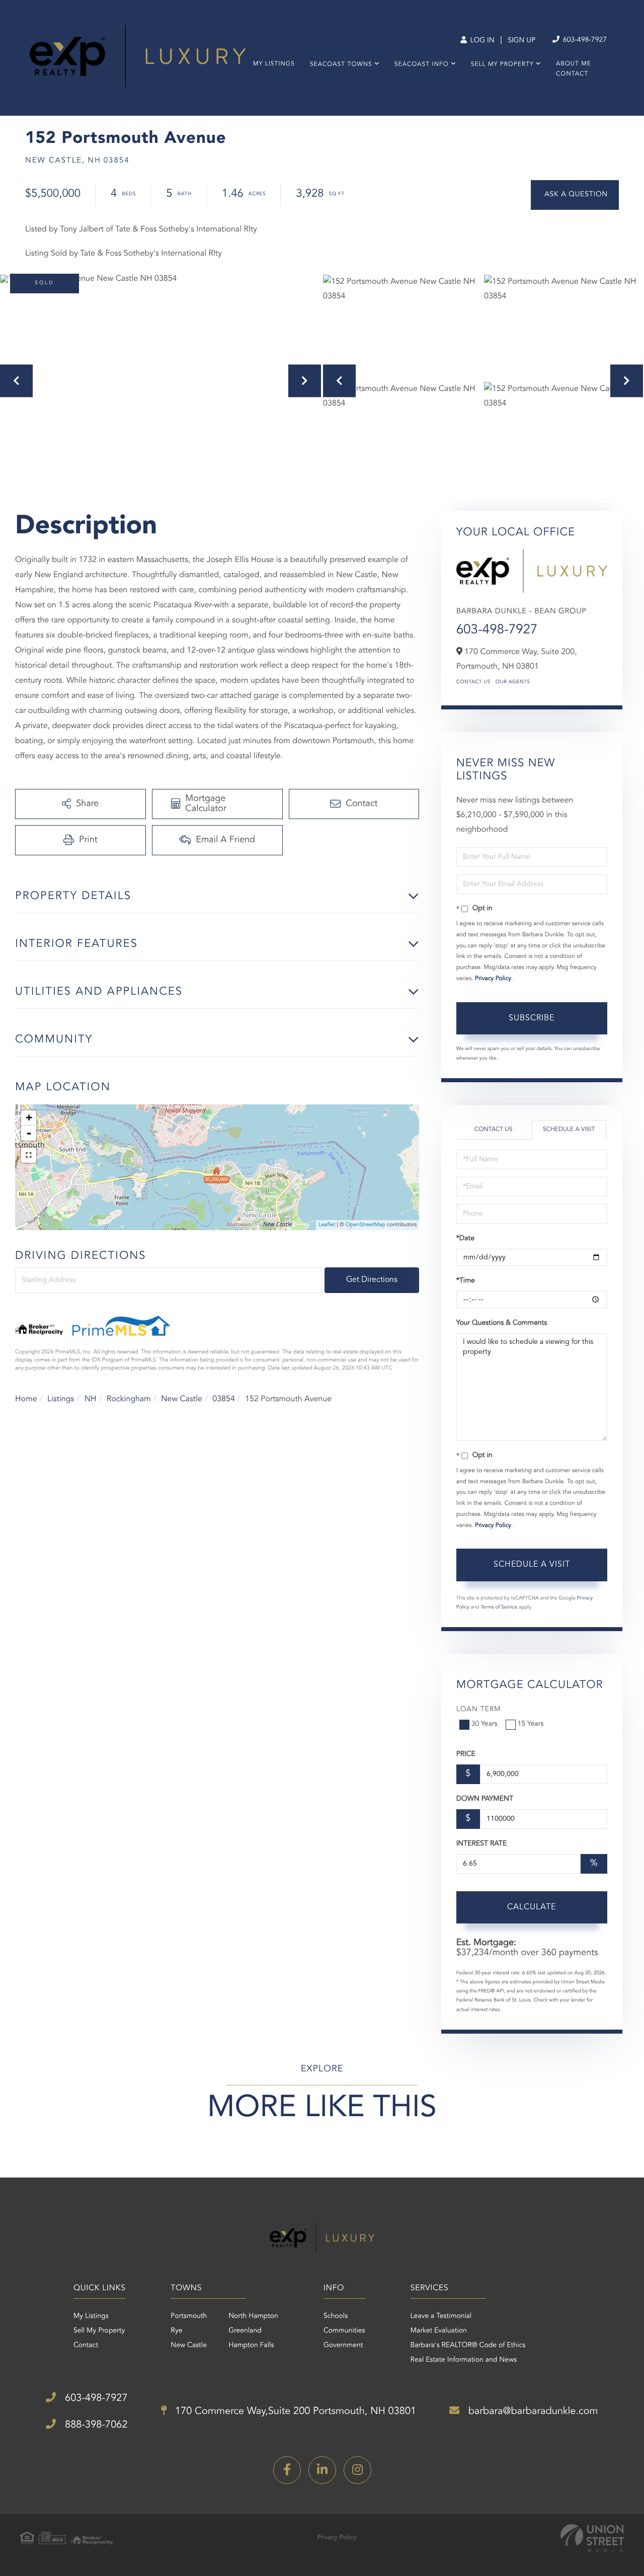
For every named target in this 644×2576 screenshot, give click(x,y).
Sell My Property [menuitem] (502, 64)
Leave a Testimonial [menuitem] (441, 2316)
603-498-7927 (584, 40)
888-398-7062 (95, 2425)
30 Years (485, 1724)
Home (26, 1399)
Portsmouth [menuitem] (189, 2316)
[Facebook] (287, 2470)
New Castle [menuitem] (189, 2346)
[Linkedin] (322, 2470)
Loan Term (479, 1710)
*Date (465, 1239)
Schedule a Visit (569, 1130)
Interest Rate (482, 1844)
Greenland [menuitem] (245, 2331)
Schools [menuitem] (336, 2316)
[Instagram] (357, 2470)
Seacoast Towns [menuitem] (341, 64)
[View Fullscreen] (29, 1155)
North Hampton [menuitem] (253, 2316)
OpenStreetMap (366, 1225)
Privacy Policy (493, 979)
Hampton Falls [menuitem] (251, 2346)
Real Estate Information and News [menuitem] (464, 2360)
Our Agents (513, 682)
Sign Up (521, 41)
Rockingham (129, 1399)
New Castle (182, 1399)
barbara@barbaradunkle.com (532, 2411)
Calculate (532, 1907)
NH (91, 1399)
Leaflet (327, 1225)
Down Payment (485, 1799)
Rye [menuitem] (176, 2331)
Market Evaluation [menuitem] (439, 2331)
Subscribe (532, 1018)
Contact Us (473, 682)
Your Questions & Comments (502, 1323)
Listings (61, 1399)
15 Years (531, 1724)
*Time (466, 1281)
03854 (223, 1399)
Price (466, 1754)
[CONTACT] (575, 195)
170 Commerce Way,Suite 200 (295, 2411)
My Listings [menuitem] (274, 64)
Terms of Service (499, 1607)
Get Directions (372, 1280)
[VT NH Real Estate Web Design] (592, 2538)
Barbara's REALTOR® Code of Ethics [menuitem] (468, 2346)
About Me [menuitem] (574, 64)
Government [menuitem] (343, 2346)
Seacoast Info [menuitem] (422, 64)
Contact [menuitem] (572, 74)
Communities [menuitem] (344, 2331)
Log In (481, 41)
